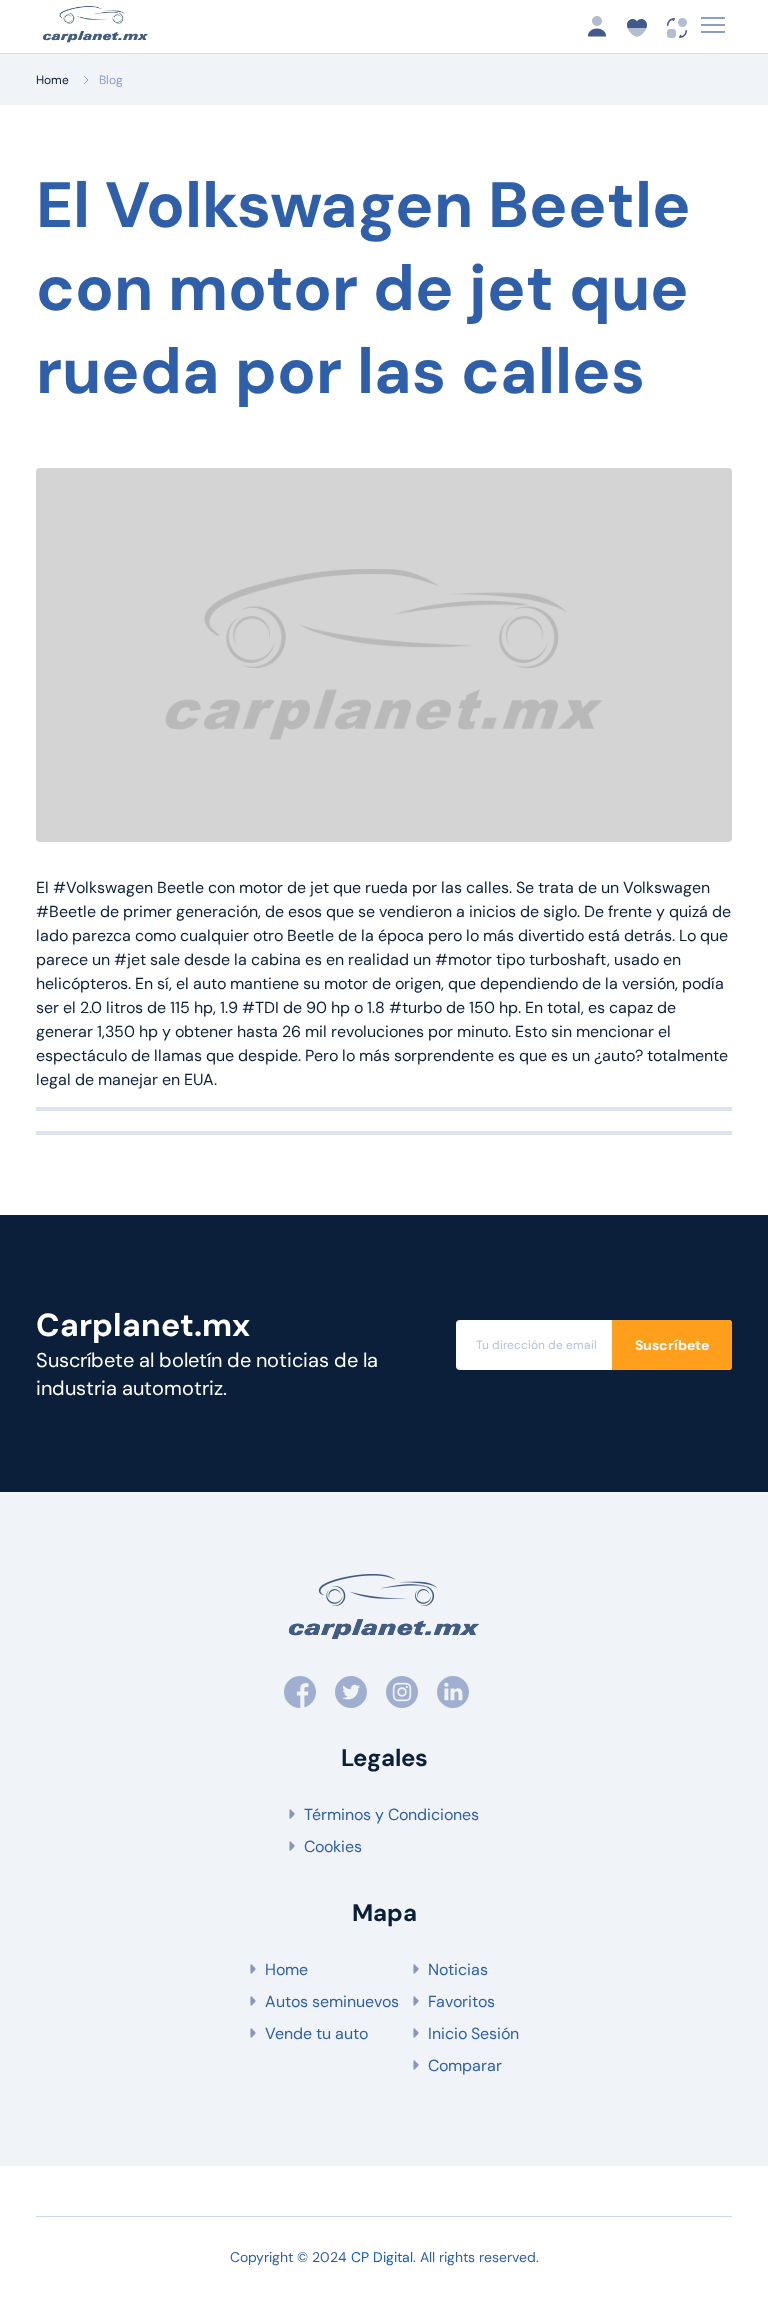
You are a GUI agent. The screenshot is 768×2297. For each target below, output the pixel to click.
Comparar (465, 2065)
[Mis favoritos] (643, 26)
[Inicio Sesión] (603, 26)
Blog (111, 80)
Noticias (458, 1969)
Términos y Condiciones (391, 1814)
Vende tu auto (316, 2033)
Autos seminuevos (332, 2001)
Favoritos (461, 2001)
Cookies (333, 1846)
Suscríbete (672, 1345)
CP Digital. (383, 2257)
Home (52, 80)
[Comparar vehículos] (677, 26)
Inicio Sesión (473, 2033)
